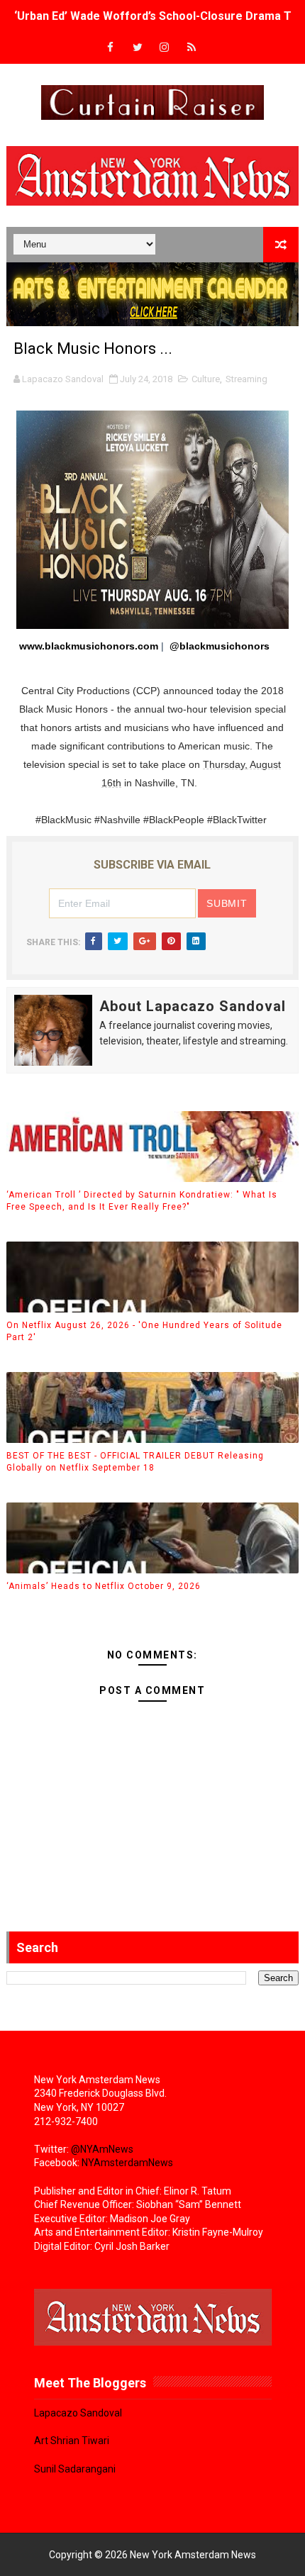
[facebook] (111, 48)
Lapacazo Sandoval (78, 2413)
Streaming (246, 379)
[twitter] (138, 48)
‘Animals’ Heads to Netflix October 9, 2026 (104, 1586)
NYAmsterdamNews (127, 2163)
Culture (206, 379)
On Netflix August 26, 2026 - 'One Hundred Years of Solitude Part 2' (144, 1331)
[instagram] (165, 48)
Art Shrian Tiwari (72, 2441)
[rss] (192, 48)
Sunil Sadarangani (75, 2469)
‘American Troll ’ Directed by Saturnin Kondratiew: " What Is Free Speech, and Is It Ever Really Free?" (142, 1201)
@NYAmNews (102, 2149)
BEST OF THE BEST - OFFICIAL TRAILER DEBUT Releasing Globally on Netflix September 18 (135, 1462)
